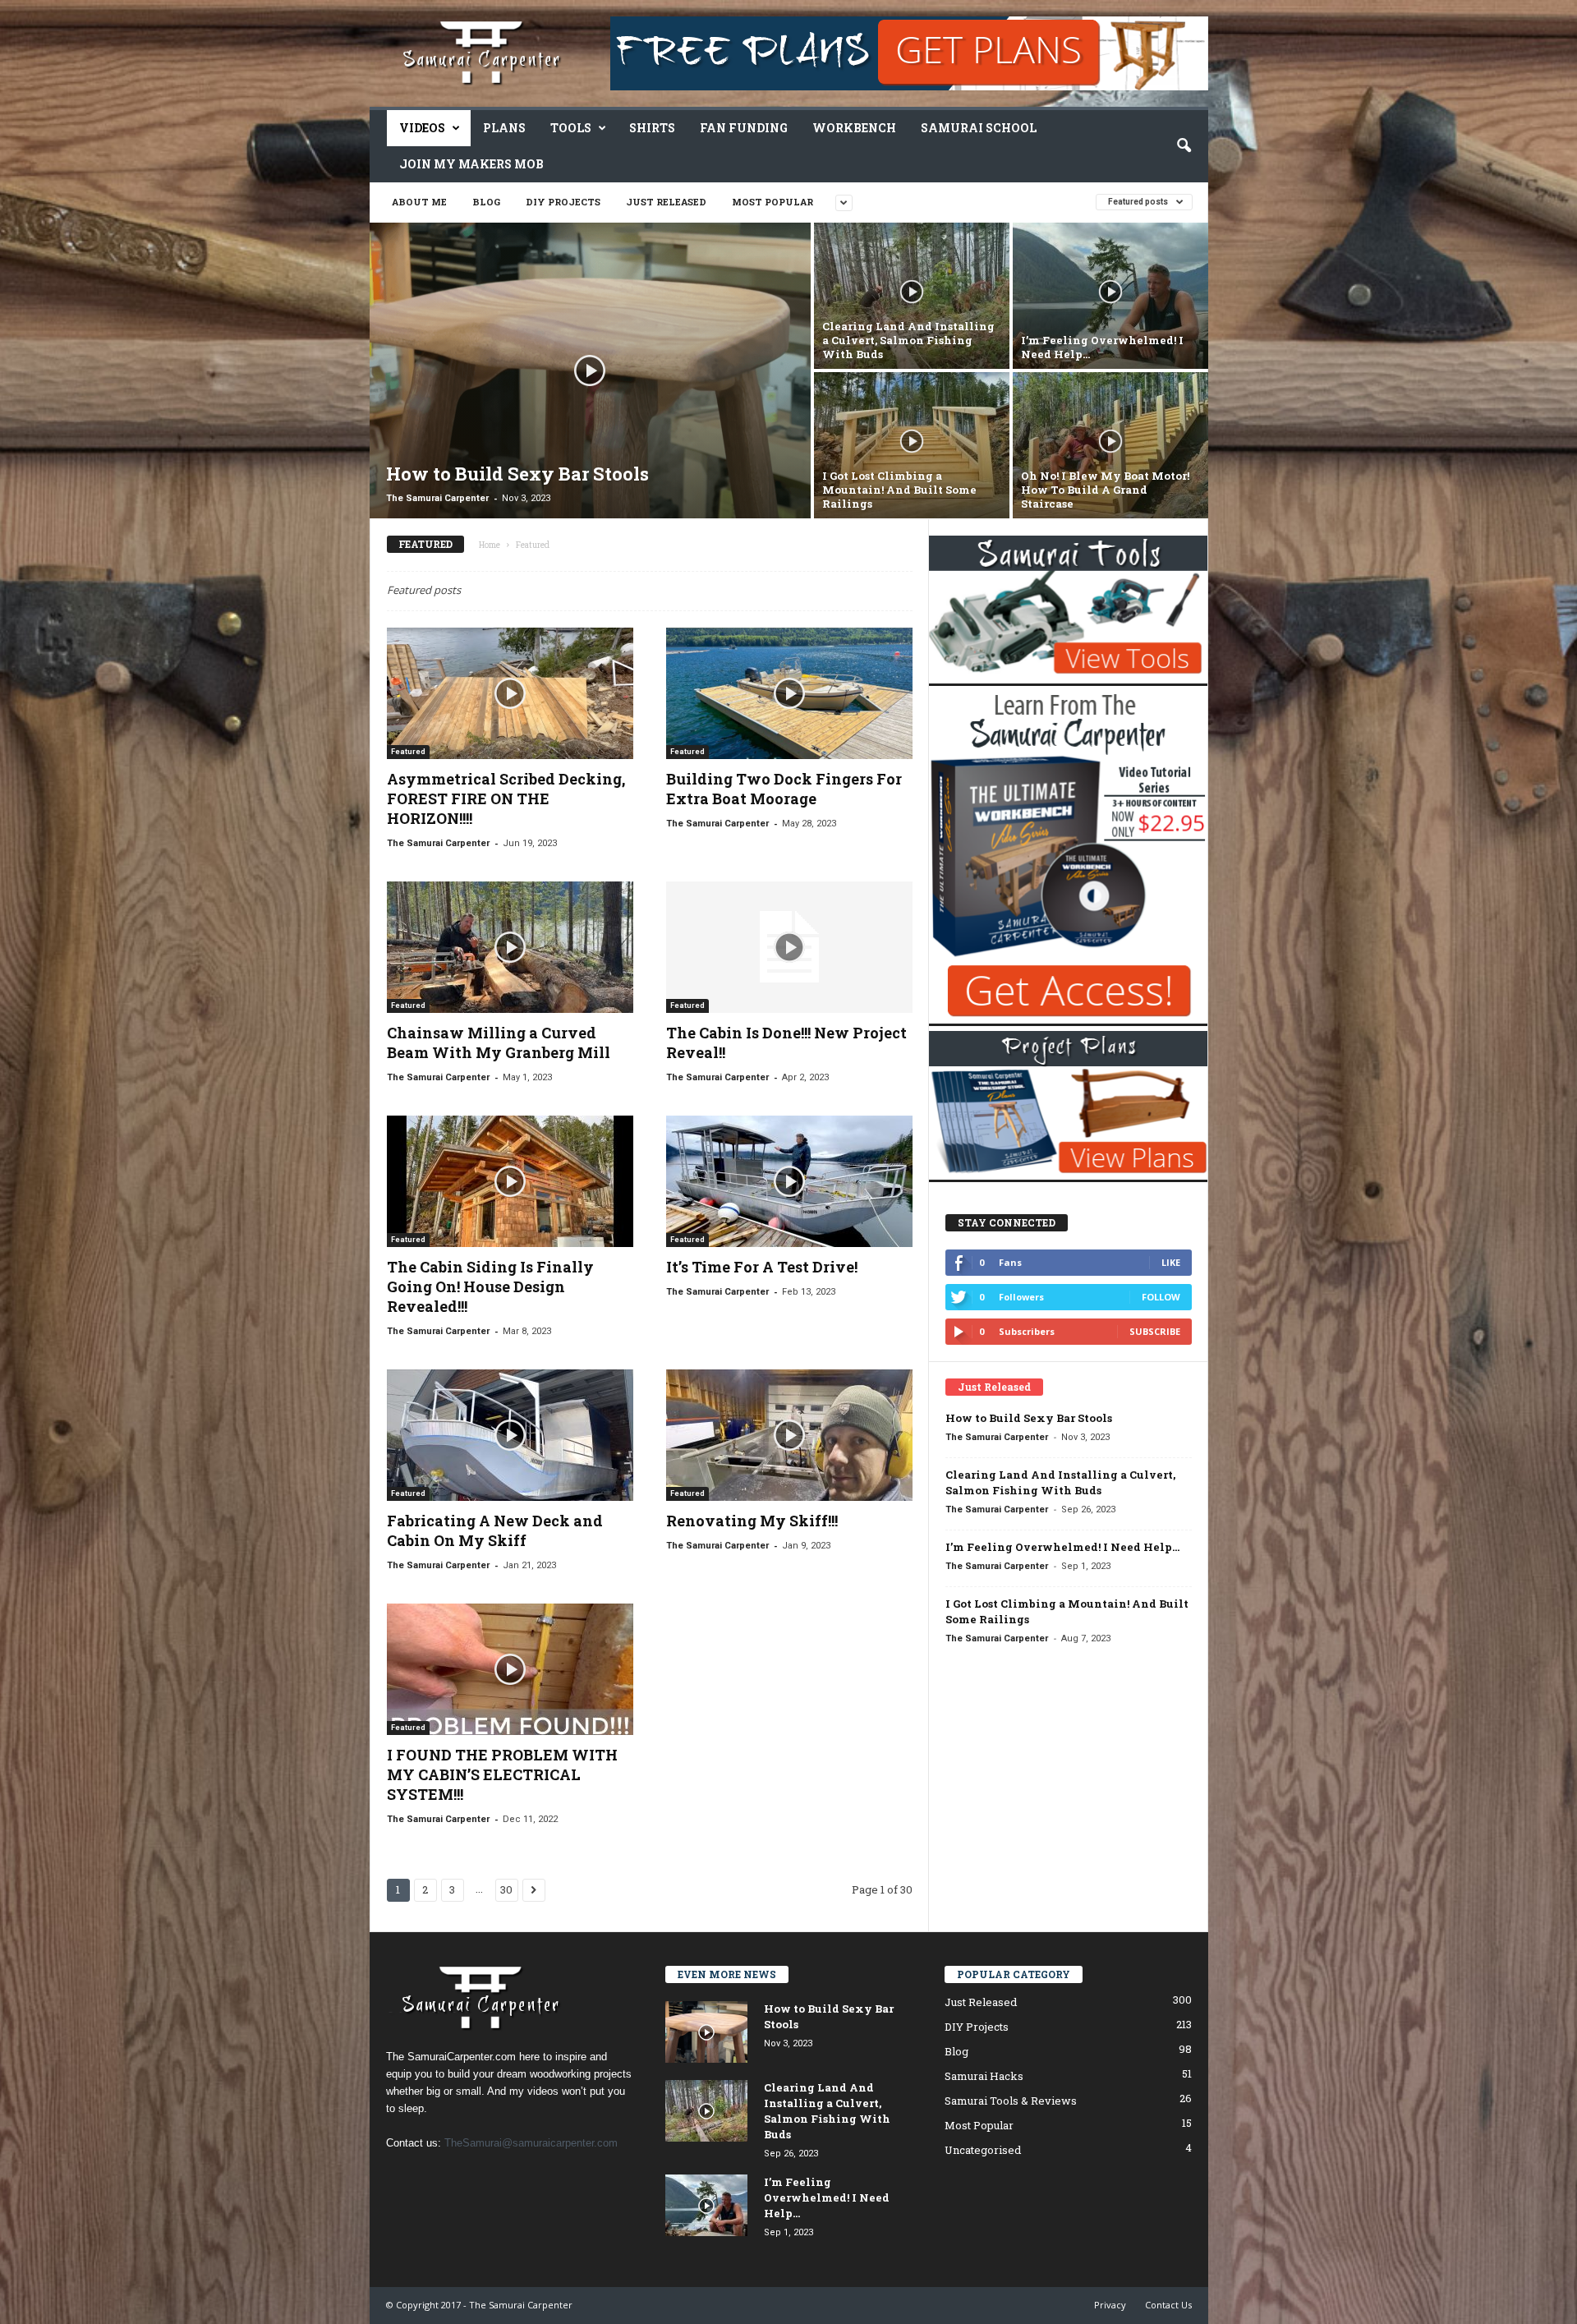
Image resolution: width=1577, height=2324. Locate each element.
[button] (1184, 146)
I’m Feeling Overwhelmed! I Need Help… (1062, 1547)
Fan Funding (744, 128)
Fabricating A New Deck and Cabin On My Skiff (495, 1530)
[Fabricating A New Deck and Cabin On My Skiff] (510, 1435)
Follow (1161, 1297)
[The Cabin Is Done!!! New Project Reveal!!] (789, 947)
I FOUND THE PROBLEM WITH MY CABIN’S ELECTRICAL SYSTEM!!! (502, 1774)
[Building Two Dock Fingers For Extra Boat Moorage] (789, 693)
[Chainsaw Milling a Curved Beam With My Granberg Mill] (510, 947)
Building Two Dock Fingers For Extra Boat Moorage (784, 789)
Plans (504, 128)
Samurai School (979, 128)
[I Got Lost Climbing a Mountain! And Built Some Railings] (912, 445)
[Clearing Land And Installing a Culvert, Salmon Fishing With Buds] (912, 296)
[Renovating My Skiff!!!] (789, 1435)
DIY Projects (563, 202)
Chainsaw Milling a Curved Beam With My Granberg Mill (499, 1042)
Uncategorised (983, 2150)
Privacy (1110, 2305)
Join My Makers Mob (471, 164)
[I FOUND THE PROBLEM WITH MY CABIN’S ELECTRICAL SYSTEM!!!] (510, 1669)
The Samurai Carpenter (437, 498)
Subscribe (1155, 1331)
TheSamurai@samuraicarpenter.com (531, 2143)
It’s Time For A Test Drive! (762, 1267)
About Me (419, 202)
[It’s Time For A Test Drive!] (789, 1181)
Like (1171, 1262)
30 (506, 1889)
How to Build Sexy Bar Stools (1029, 1418)
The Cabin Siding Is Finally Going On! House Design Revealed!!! (490, 1286)
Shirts (652, 128)
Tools (571, 128)
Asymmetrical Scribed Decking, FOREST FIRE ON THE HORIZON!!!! (506, 798)
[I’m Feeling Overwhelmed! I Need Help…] (1110, 296)
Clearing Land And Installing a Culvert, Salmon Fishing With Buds (1060, 1482)
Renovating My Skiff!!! (752, 1521)
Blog (486, 202)
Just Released (666, 202)
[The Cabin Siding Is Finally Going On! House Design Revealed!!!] (510, 1181)
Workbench (854, 128)
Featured (408, 752)
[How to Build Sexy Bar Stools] (590, 370)
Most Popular (772, 202)
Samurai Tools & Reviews (1011, 2101)
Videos (422, 128)
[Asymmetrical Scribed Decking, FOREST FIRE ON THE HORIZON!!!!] (510, 693)
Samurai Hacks (984, 2076)
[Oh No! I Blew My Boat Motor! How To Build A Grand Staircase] (1110, 445)
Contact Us (1168, 2305)
